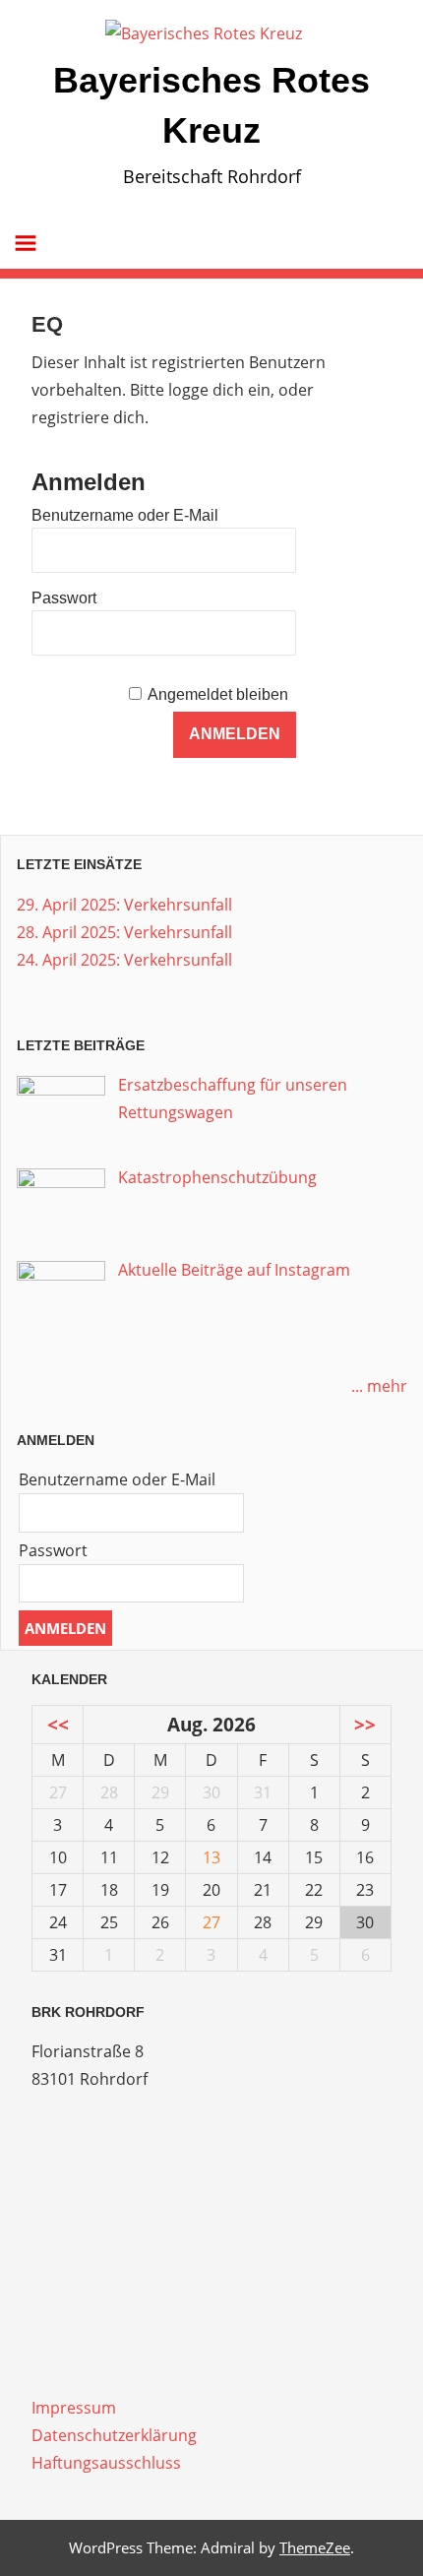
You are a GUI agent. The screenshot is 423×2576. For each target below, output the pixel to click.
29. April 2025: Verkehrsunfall (124, 905)
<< (58, 1724)
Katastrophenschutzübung (217, 1177)
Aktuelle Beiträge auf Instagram (234, 1270)
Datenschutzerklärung (114, 2435)
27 (211, 1922)
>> (365, 1724)
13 (211, 1857)
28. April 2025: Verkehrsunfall (124, 932)
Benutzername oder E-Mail (125, 515)
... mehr (379, 1386)
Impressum (74, 2408)
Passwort (64, 598)
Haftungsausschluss (106, 2463)
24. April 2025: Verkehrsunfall (124, 960)
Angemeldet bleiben (218, 694)
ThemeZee (315, 2547)
